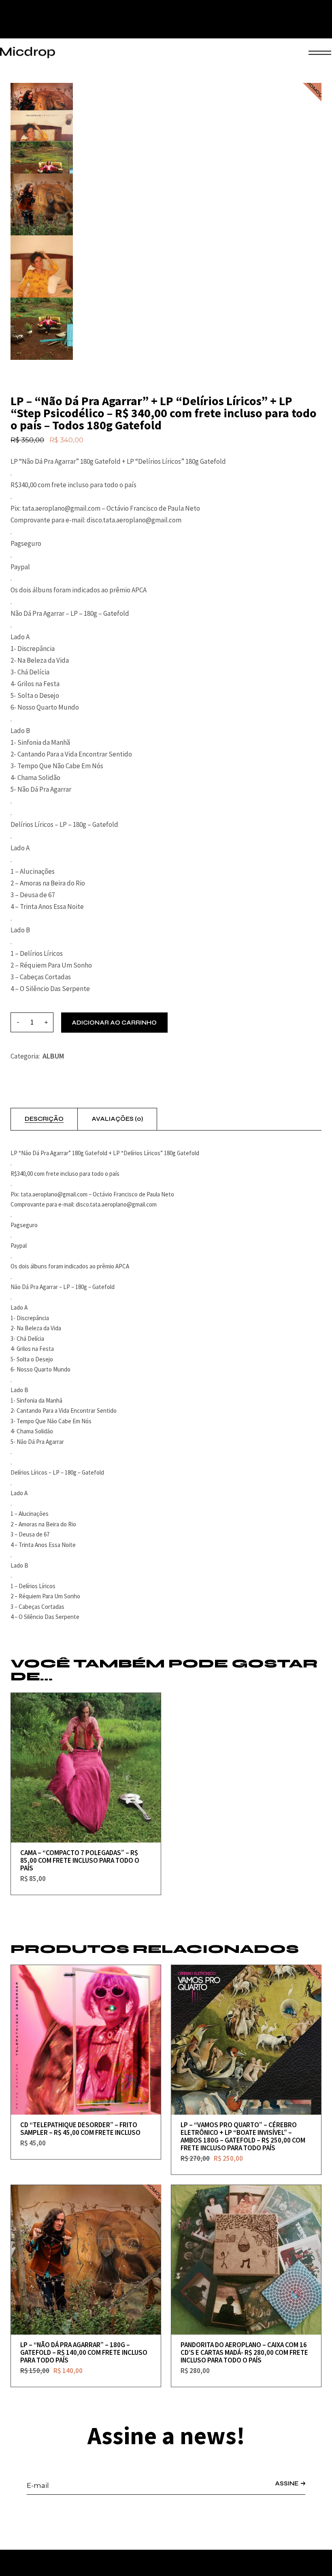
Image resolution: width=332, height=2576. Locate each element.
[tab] (44, 1119)
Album (53, 1056)
